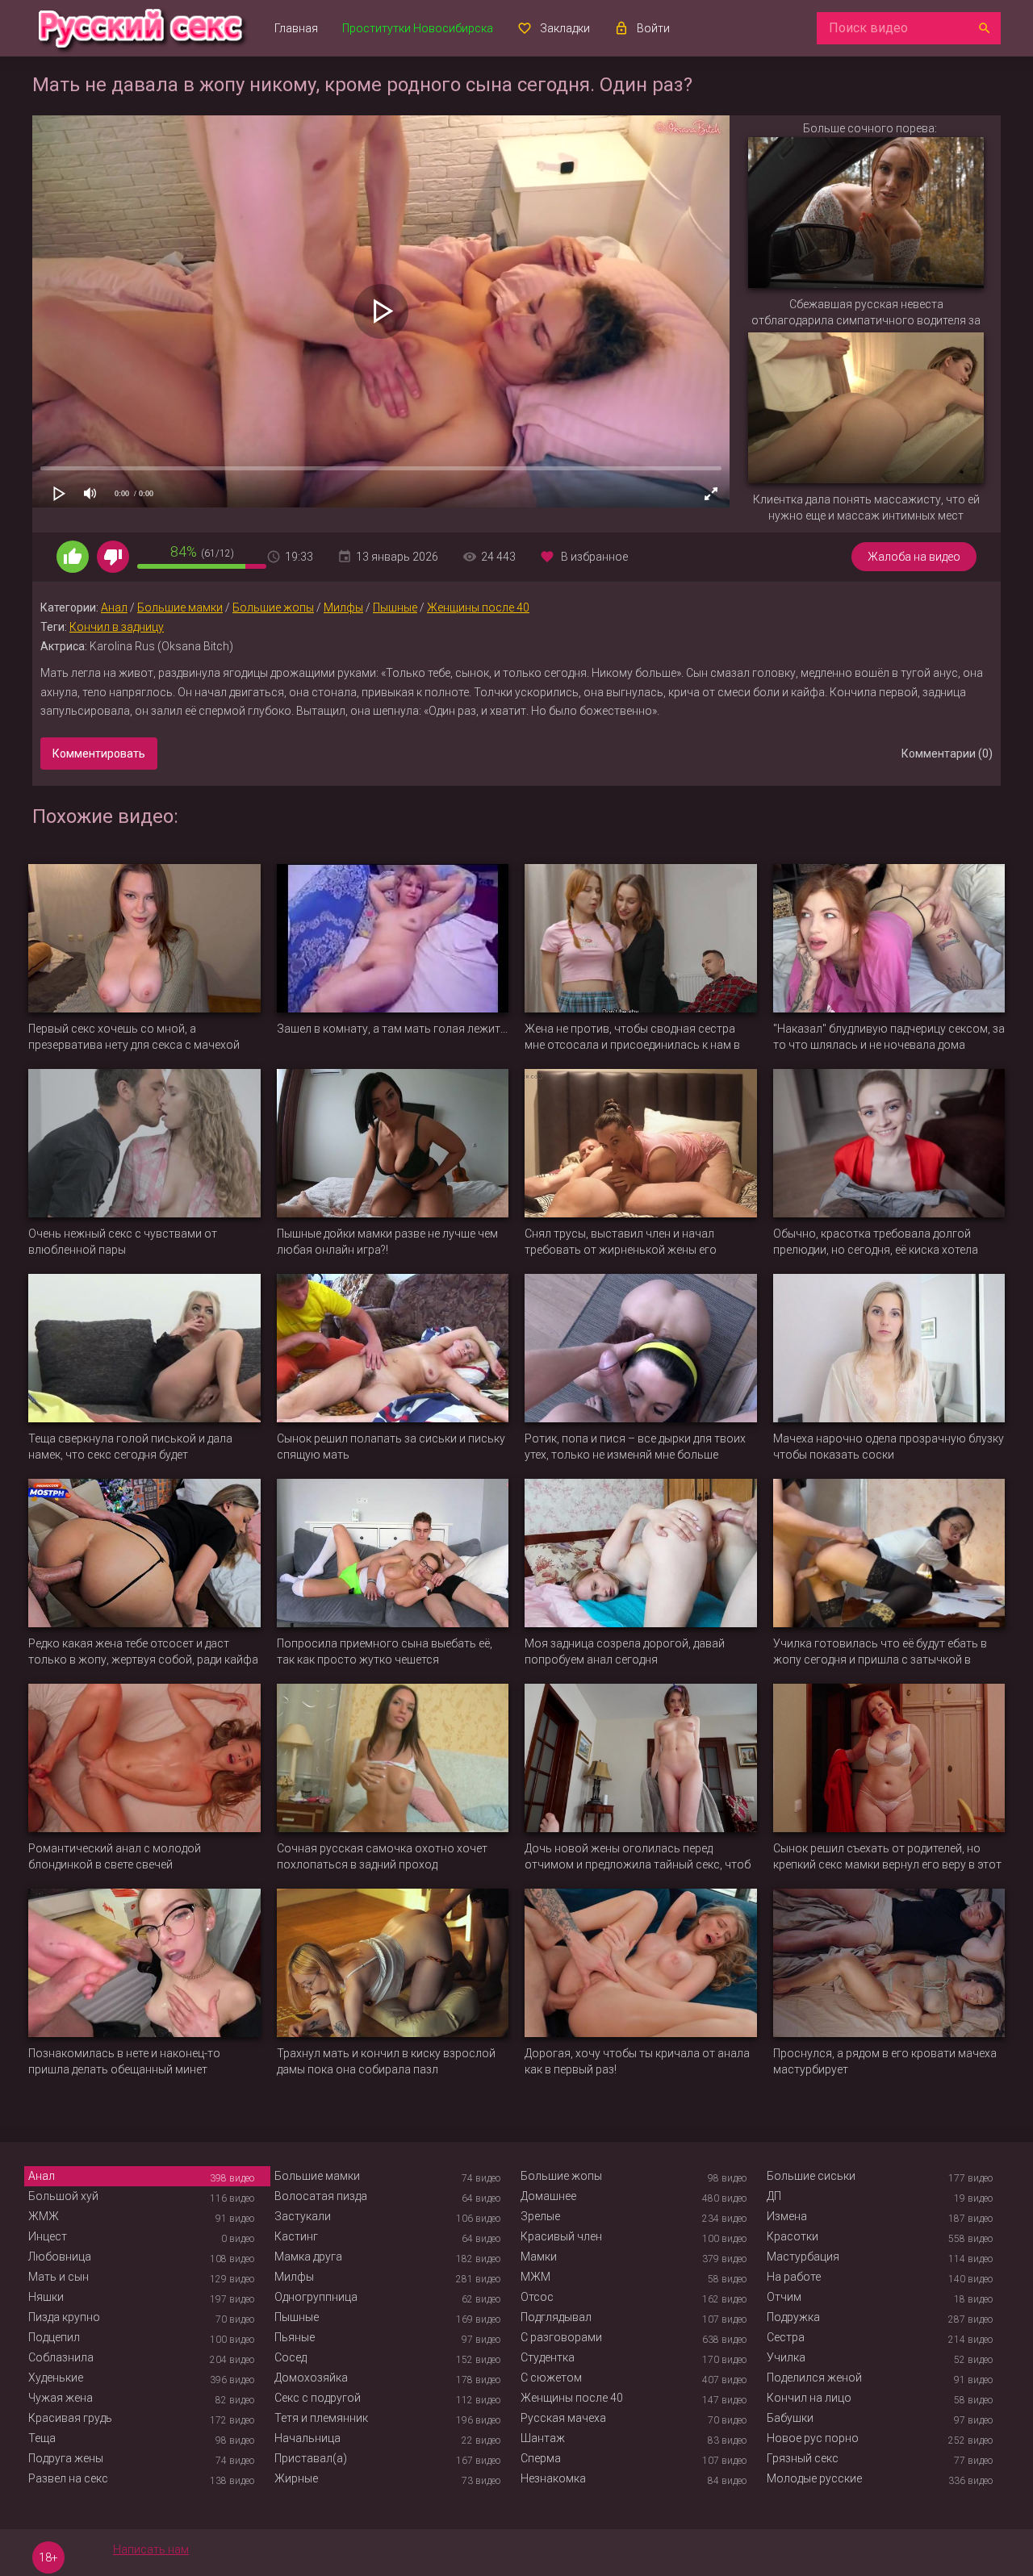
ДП (774, 2196)
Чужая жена (61, 2398)
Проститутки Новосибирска (418, 28)
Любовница (60, 2257)
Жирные (296, 2478)
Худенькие (56, 2378)
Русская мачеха (563, 2418)
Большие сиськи (811, 2176)
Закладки (565, 28)
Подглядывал (556, 2317)
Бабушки (790, 2418)
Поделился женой (814, 2378)
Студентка (548, 2357)
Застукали (303, 2216)
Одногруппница (316, 2297)
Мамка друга (308, 2257)
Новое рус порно (813, 2438)
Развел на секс (68, 2478)
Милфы (343, 607)
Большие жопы (273, 607)
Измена (787, 2216)
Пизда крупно (64, 2317)
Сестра (786, 2337)
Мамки (539, 2257)
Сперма (541, 2458)
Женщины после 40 (478, 607)
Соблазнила (61, 2357)
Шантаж (543, 2438)
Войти (653, 28)
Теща (42, 2438)
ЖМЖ (44, 2216)
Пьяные (295, 2337)
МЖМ (535, 2277)
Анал (114, 607)
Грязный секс (803, 2458)
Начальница (307, 2438)
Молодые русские (814, 2478)
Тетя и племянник (321, 2418)
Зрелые (540, 2216)
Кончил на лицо (809, 2398)
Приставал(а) (311, 2458)
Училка (786, 2357)
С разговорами (561, 2337)
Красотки (793, 2236)
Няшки (46, 2297)
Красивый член (561, 2236)
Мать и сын (59, 2277)
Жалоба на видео (914, 557)
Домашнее (548, 2196)
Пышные (395, 607)
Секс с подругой (318, 2398)
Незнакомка (553, 2478)
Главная (296, 28)
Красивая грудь (70, 2418)
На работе (794, 2277)
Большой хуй (63, 2196)
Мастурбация (803, 2257)
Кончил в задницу (117, 627)
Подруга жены (66, 2458)
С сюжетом (551, 2378)
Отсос (537, 2297)
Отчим (784, 2297)
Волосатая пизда (321, 2196)
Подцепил (54, 2337)
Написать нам (151, 2549)
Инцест (48, 2236)
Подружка (793, 2317)
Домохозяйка (311, 2378)
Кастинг (296, 2236)
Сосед (291, 2357)
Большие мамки (180, 607)
